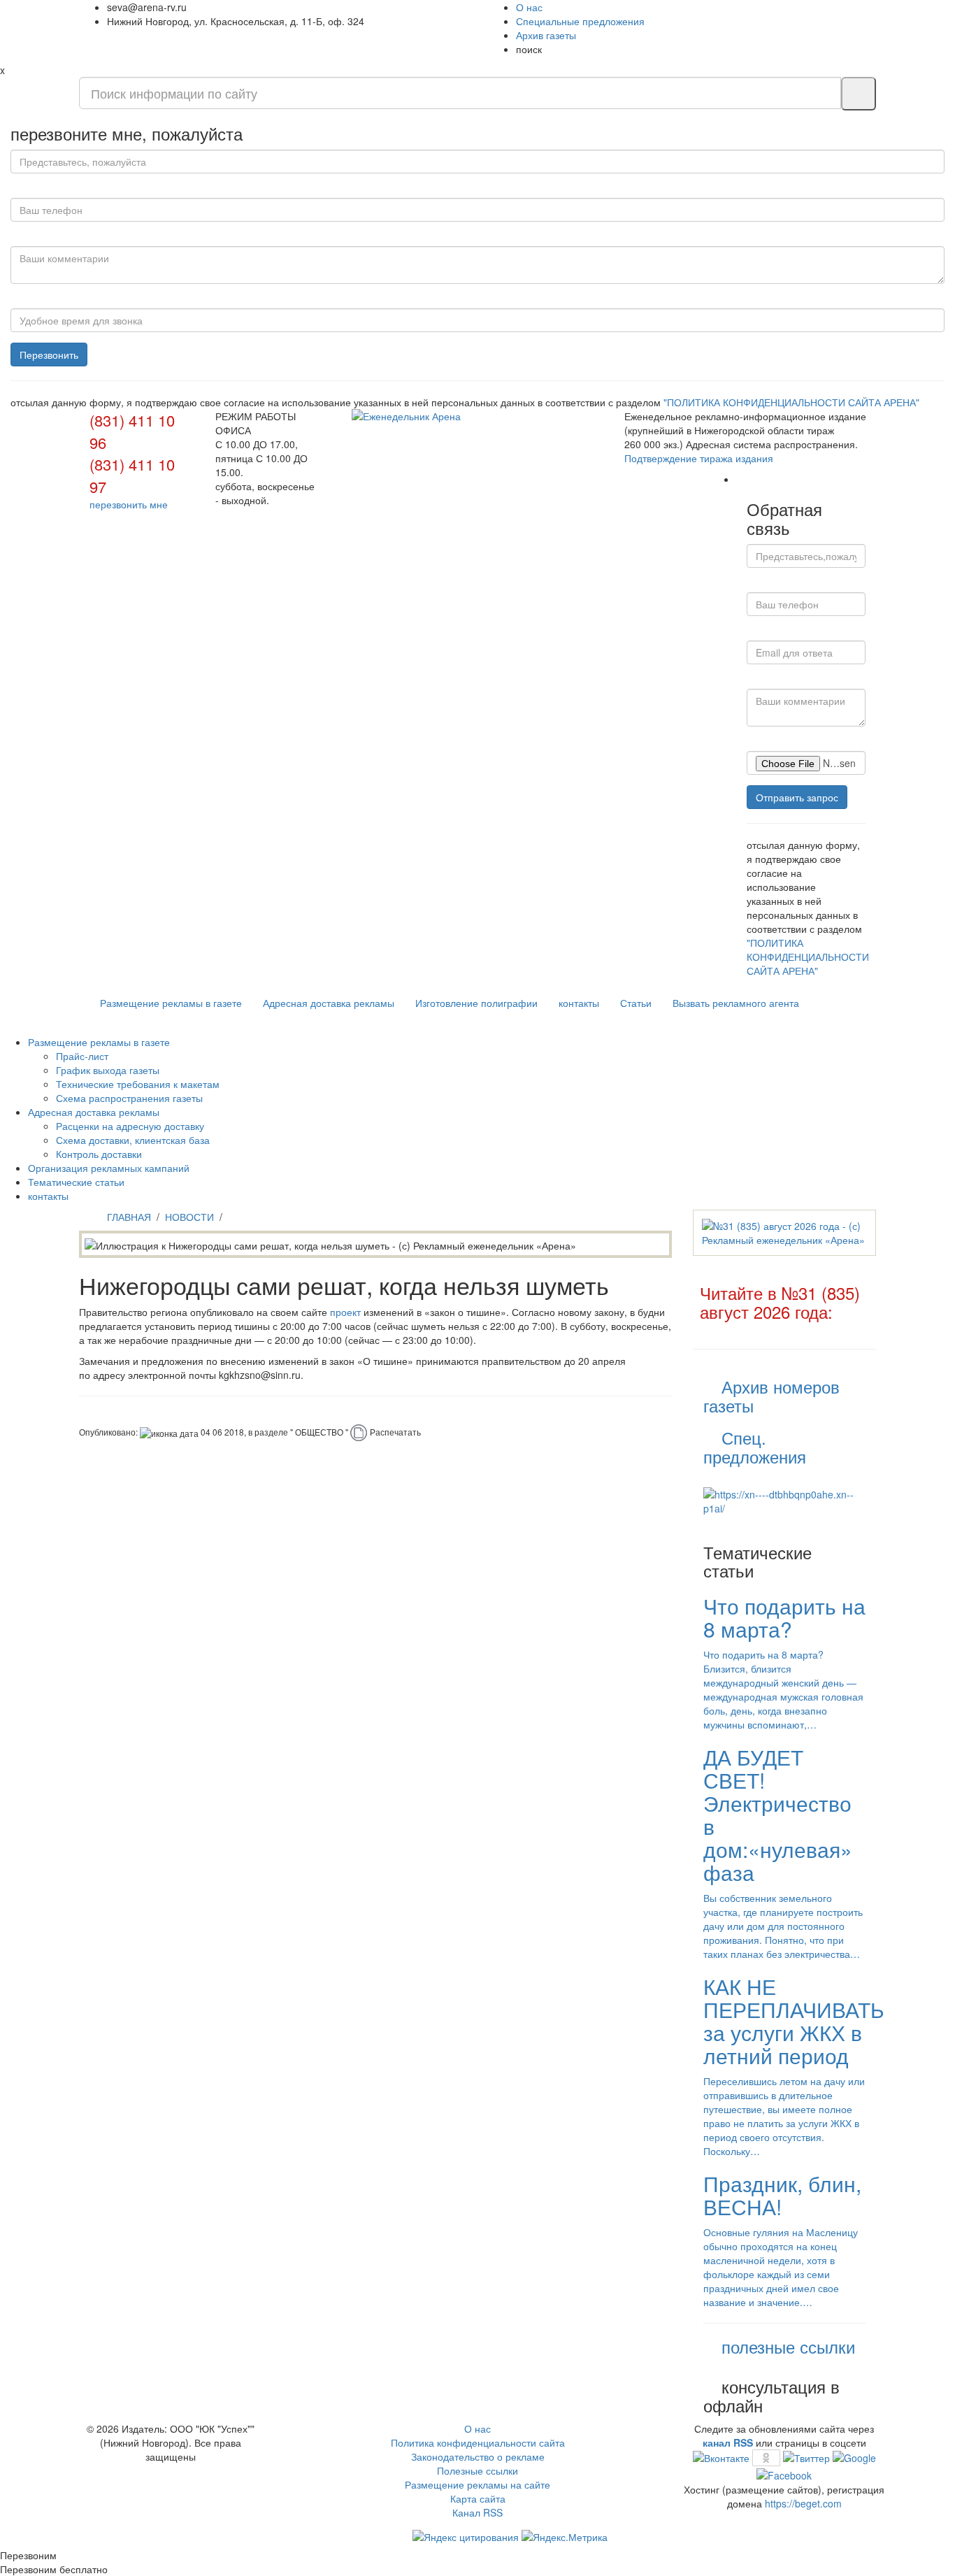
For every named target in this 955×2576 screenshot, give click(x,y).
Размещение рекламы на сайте (477, 2484)
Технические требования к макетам (138, 1084)
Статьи (636, 1003)
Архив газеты (546, 35)
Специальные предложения (580, 21)
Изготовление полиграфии (476, 1003)
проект (345, 1312)
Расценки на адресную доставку (130, 1126)
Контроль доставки (99, 1154)
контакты (579, 1003)
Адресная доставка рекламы (329, 1003)
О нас (529, 7)
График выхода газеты (108, 1070)
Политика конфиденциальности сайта (478, 2442)
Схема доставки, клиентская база (133, 1140)
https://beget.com (803, 2503)
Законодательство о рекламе (478, 2456)
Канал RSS (477, 2512)
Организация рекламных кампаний (109, 1168)
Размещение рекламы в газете (171, 1003)
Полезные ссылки (477, 2470)
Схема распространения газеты (129, 1098)
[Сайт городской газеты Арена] (477, 416)
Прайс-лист (82, 1056)
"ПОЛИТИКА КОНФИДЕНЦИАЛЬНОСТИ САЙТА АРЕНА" (791, 402)
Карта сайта (478, 2498)
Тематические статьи (76, 1182)
